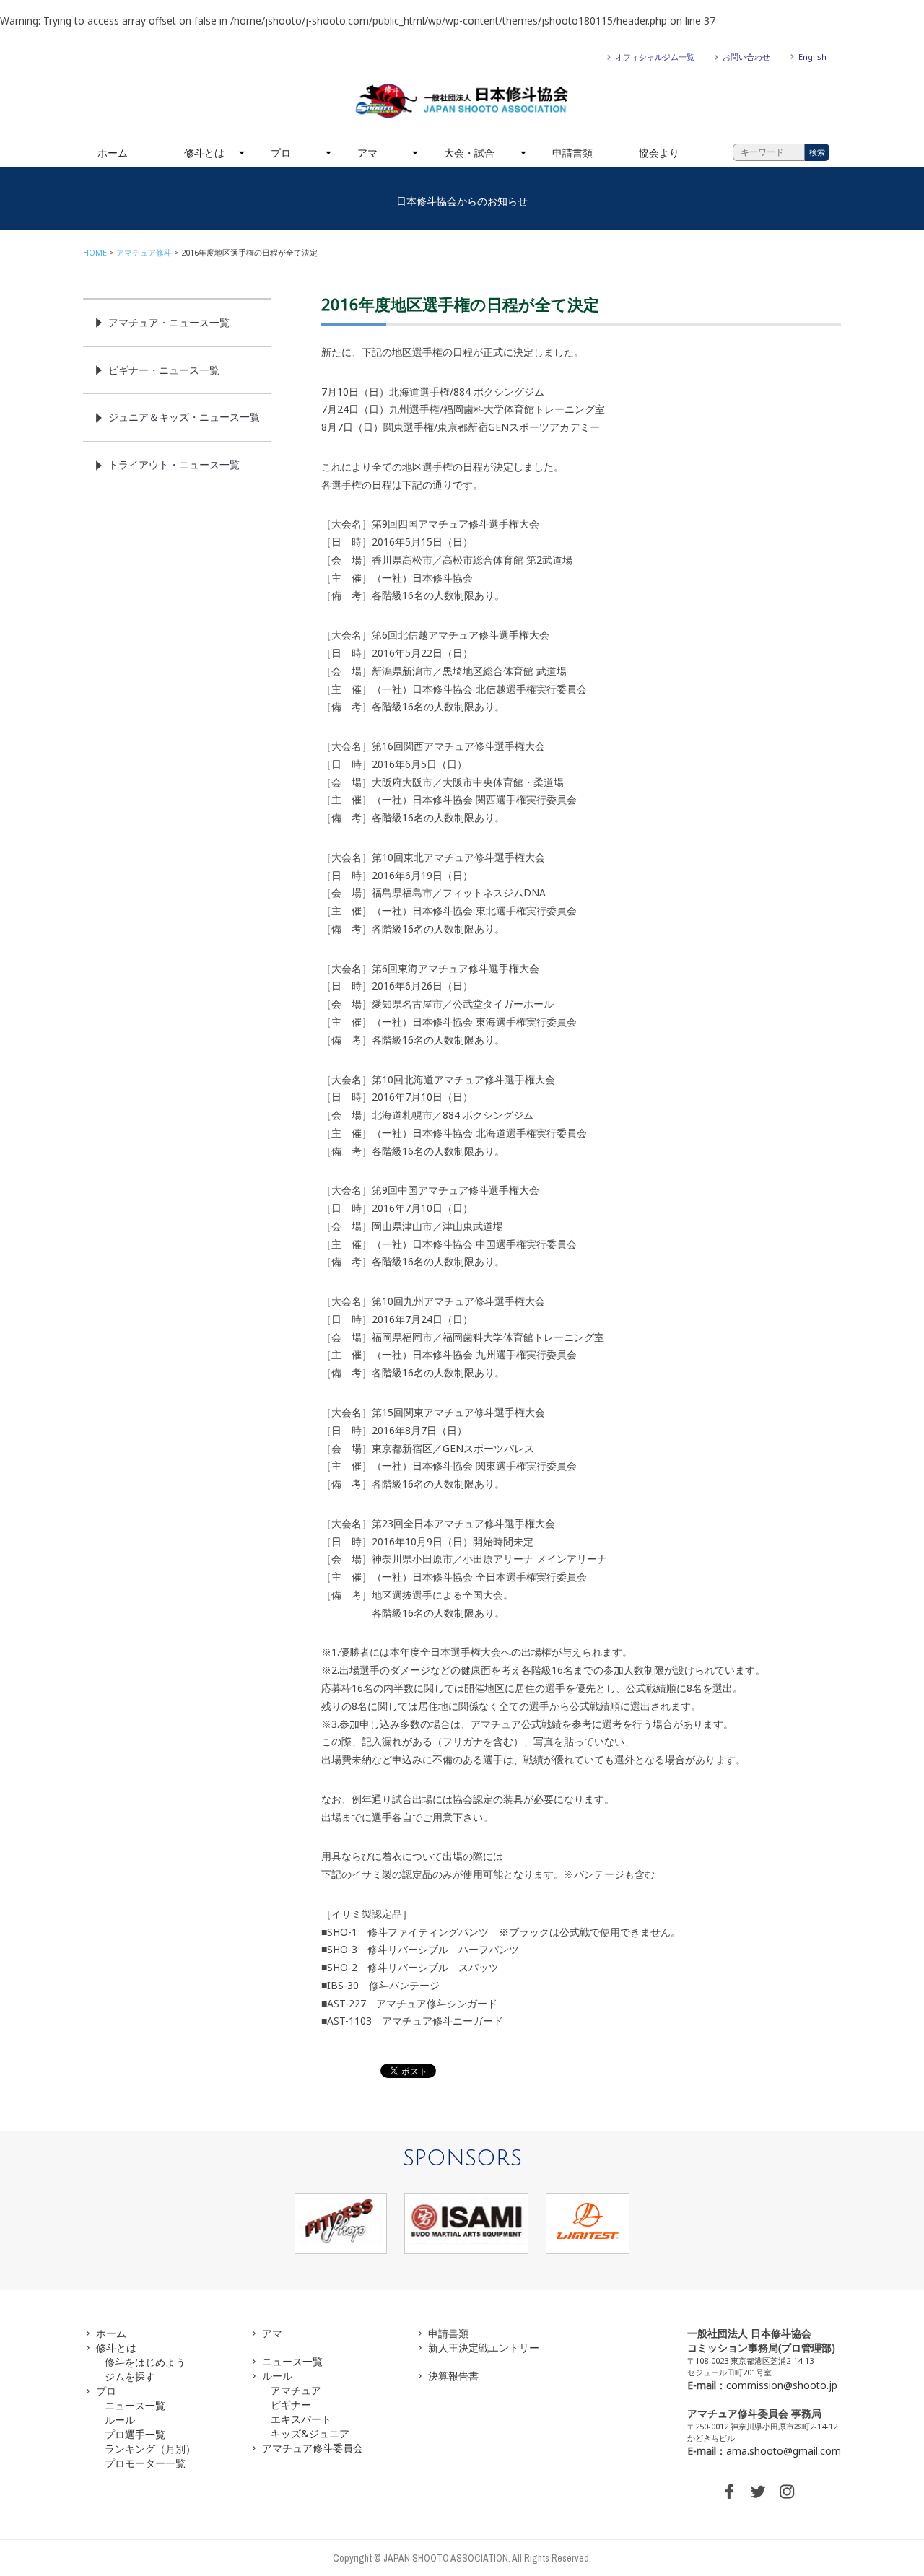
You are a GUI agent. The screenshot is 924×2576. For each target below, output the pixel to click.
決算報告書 (453, 2376)
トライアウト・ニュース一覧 (174, 464)
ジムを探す (130, 2376)
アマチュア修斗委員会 (313, 2448)
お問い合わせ (746, 57)
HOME (95, 252)
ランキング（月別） (150, 2449)
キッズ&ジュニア (310, 2433)
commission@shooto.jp (782, 2385)
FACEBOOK (729, 2492)
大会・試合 (469, 153)
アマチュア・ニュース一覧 (169, 322)
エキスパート (301, 2419)
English (812, 57)
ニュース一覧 (135, 2405)
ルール (120, 2420)
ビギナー (291, 2405)
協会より (659, 153)
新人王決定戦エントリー (484, 2348)
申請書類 (572, 153)
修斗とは (204, 153)
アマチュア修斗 (144, 252)
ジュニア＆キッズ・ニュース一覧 (184, 417)
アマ (367, 153)
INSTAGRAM (787, 2492)
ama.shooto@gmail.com (784, 2451)
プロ (281, 153)
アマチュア (296, 2390)
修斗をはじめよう (145, 2362)
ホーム (113, 153)
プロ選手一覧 (135, 2434)
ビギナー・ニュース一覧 (164, 370)
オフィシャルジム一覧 (655, 57)
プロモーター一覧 (145, 2463)
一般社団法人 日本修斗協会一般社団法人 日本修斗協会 (462, 101)
